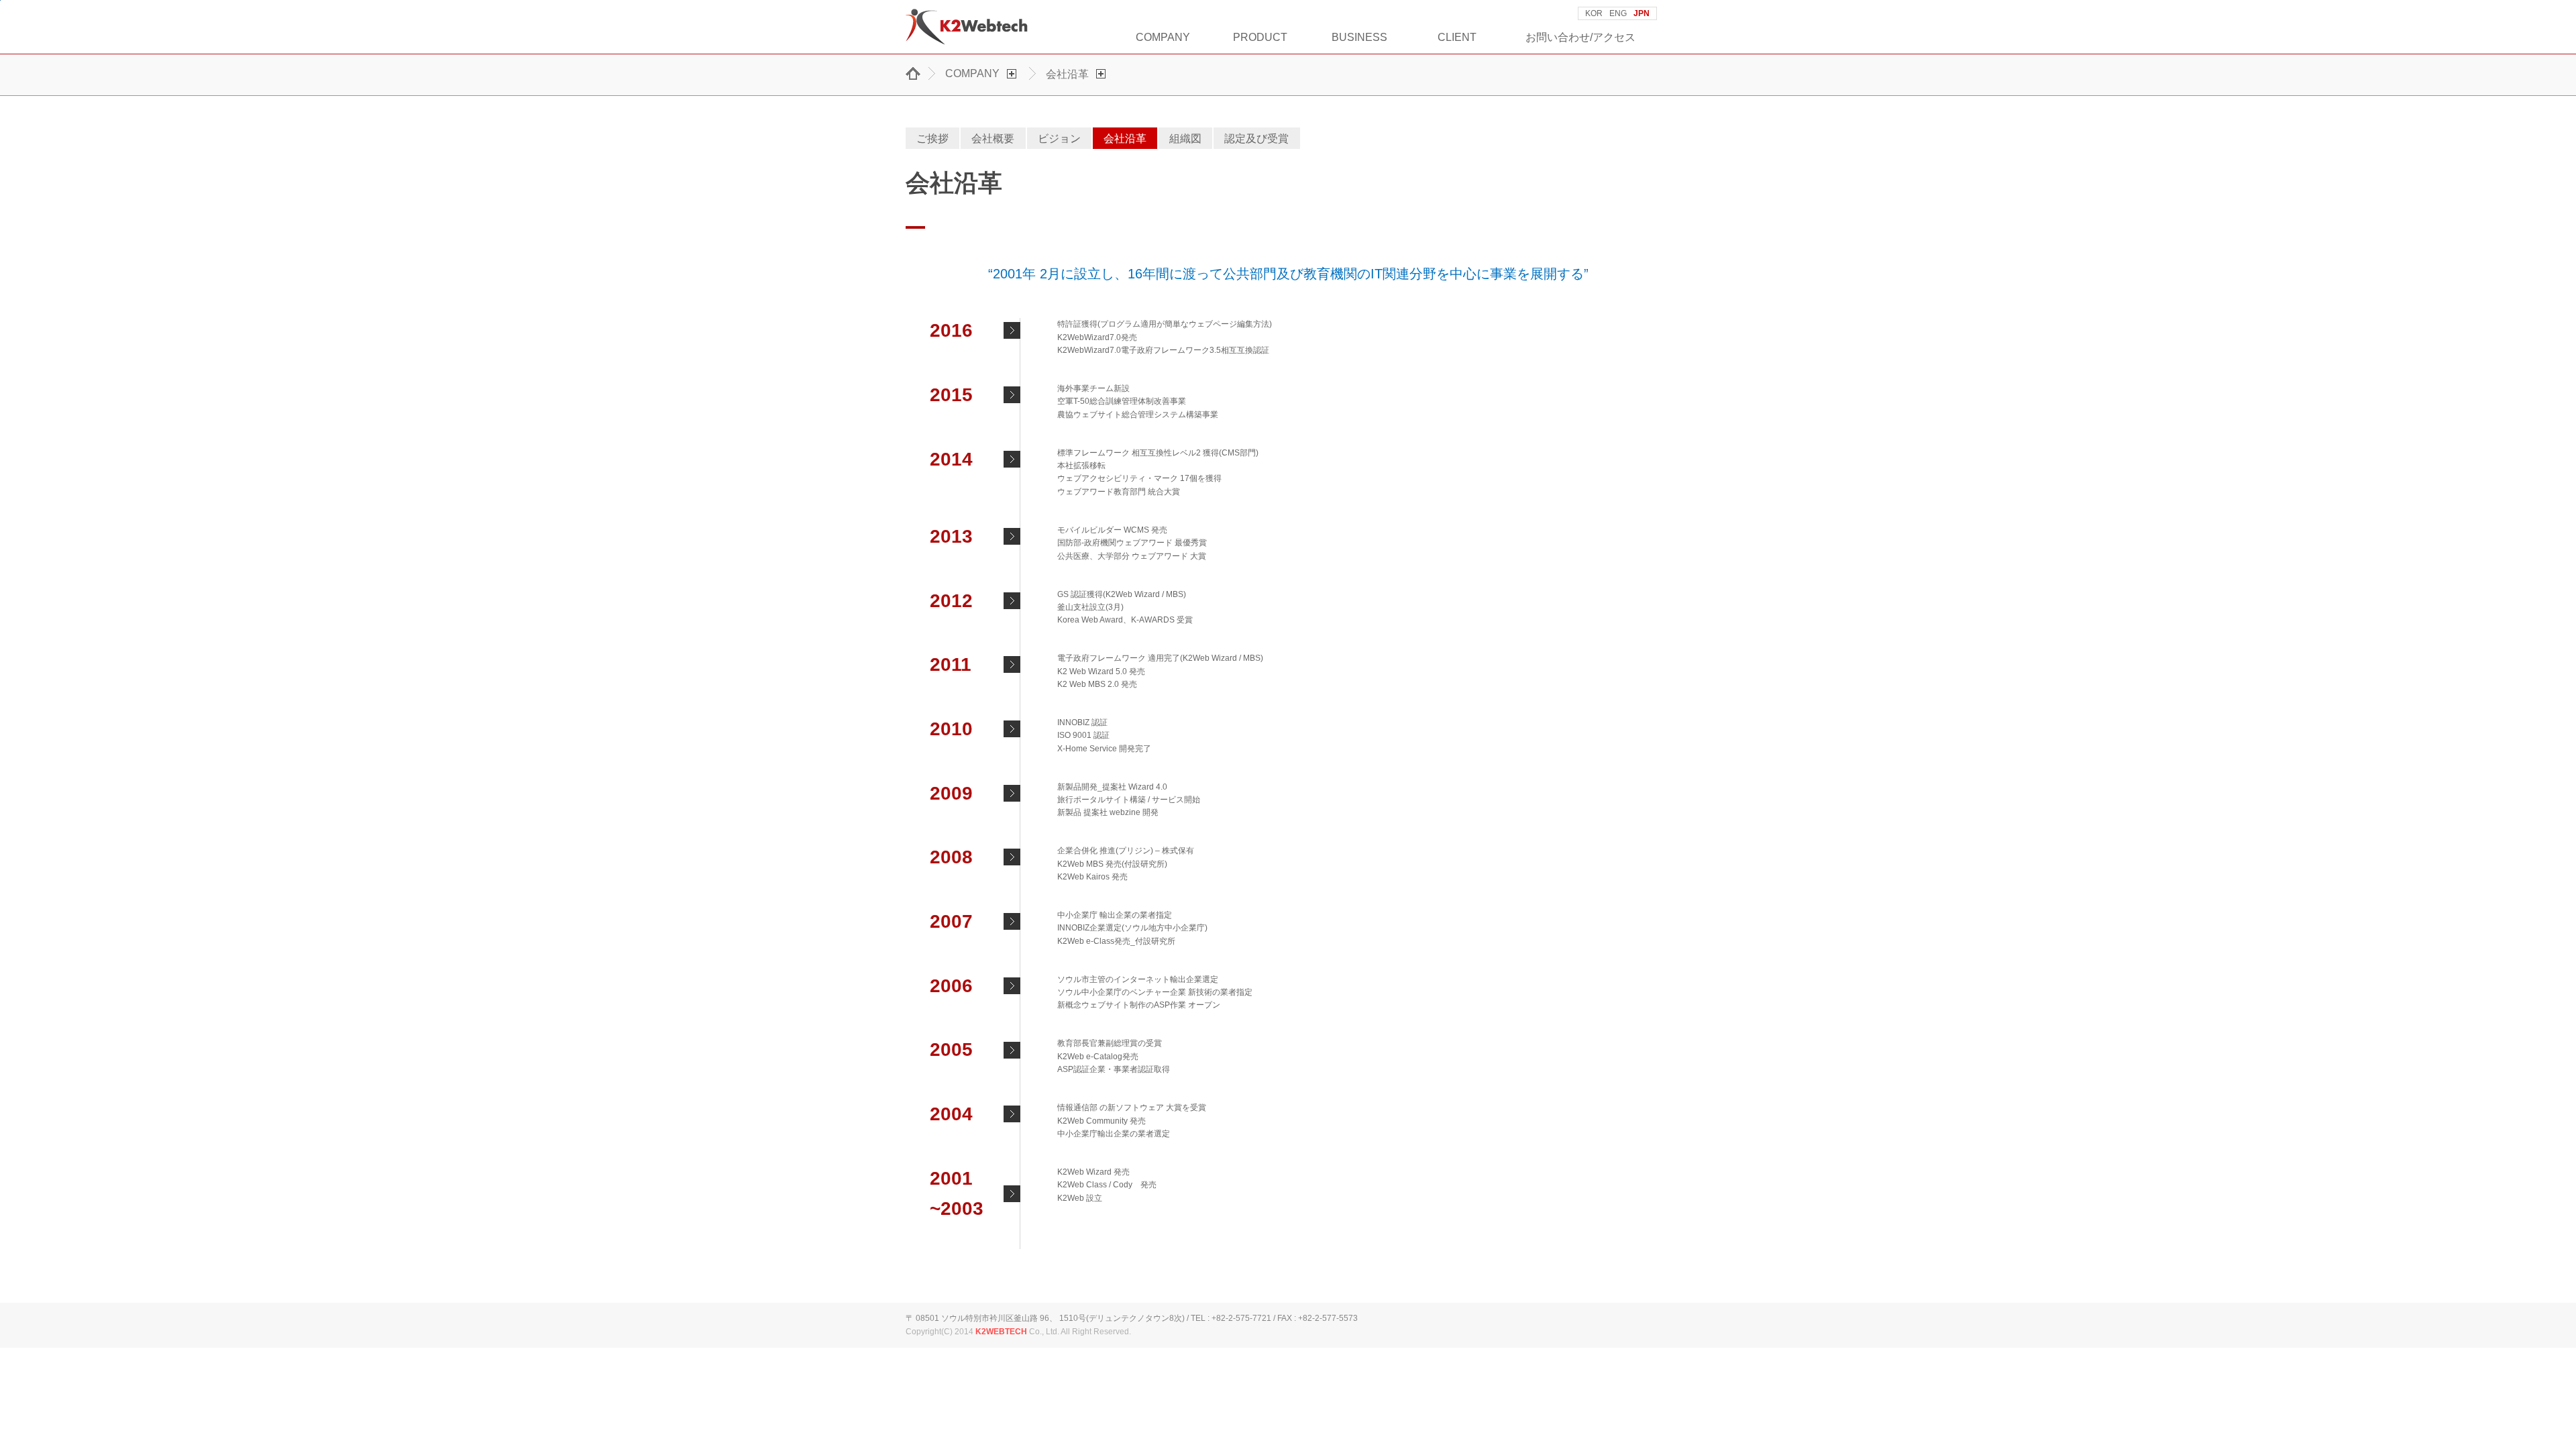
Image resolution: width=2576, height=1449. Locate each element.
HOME (916, 73)
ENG (1618, 13)
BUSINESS (1359, 37)
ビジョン (1059, 138)
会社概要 (993, 138)
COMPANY (1163, 37)
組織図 (1185, 138)
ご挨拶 (932, 138)
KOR (1594, 13)
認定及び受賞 (1256, 138)
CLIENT (1457, 37)
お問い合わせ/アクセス (1580, 37)
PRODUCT (1260, 37)
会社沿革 (1125, 138)
